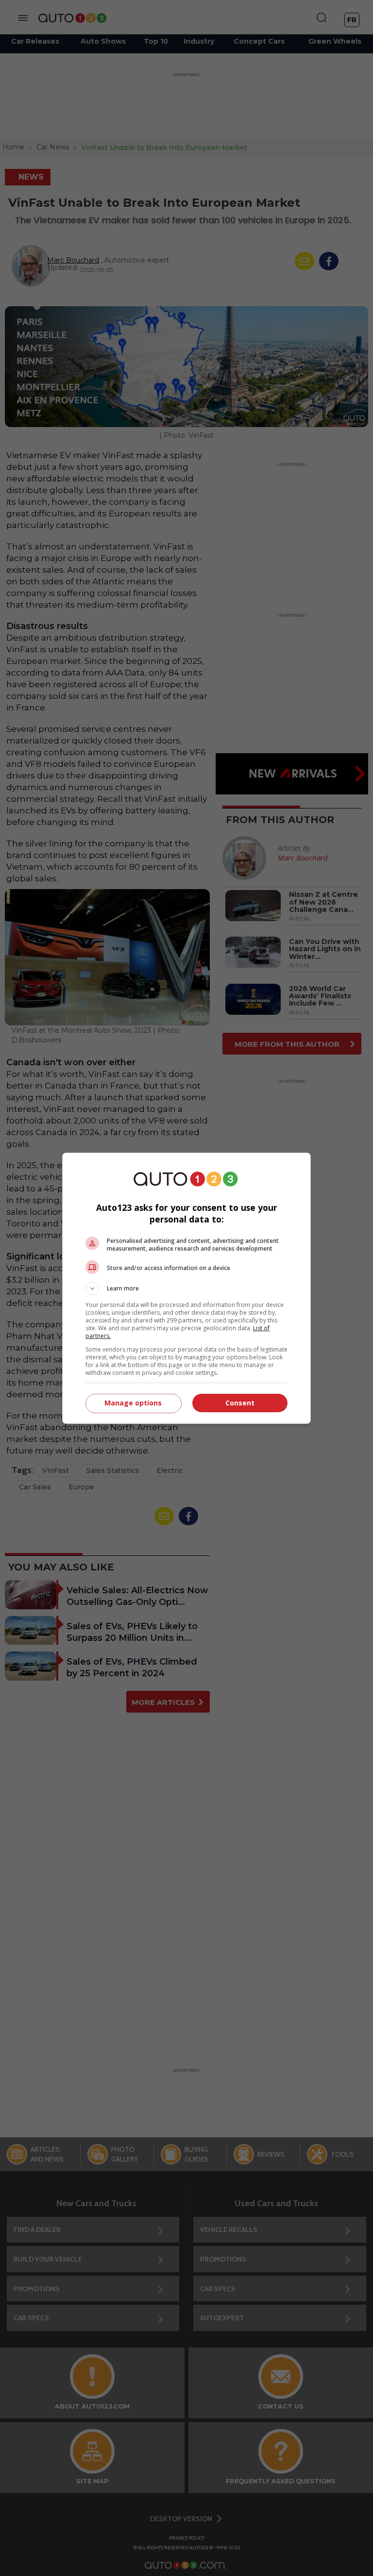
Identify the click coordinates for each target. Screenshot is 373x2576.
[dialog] (186, 1288)
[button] (186, 1288)
